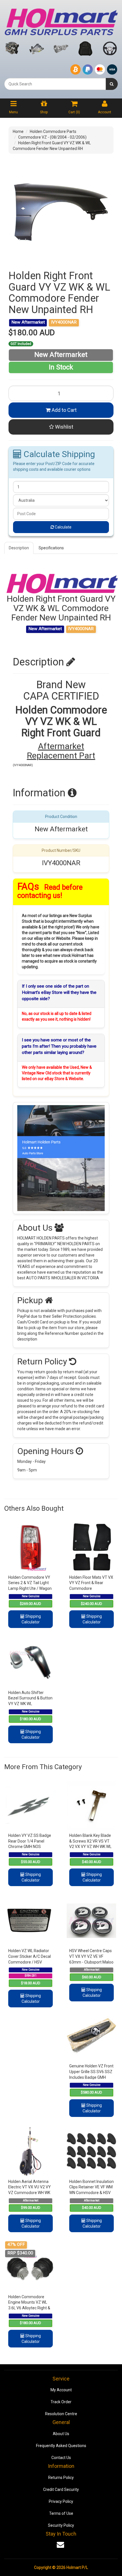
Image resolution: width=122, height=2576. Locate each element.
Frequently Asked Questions (61, 2446)
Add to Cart (64, 410)
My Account (61, 2390)
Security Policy (61, 2525)
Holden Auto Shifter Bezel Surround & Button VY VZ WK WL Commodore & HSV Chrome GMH (30, 1704)
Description (19, 548)
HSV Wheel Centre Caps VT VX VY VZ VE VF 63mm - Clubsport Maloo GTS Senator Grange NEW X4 (91, 1962)
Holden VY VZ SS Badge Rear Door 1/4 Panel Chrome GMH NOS (30, 1841)
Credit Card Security (61, 2489)
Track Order (61, 2402)
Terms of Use (61, 2513)
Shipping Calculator (31, 1619)
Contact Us (61, 2458)
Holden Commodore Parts (53, 131)
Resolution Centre (61, 2414)
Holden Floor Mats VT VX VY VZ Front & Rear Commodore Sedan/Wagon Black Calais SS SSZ (91, 1588)
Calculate (63, 527)
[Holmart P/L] (61, 21)
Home (18, 131)
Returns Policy (61, 2478)
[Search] (112, 84)
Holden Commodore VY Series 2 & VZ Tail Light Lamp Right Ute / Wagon (30, 1583)
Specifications (51, 548)
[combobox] (55, 84)
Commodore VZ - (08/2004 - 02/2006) (52, 137)
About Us (61, 2434)
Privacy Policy (61, 2501)
